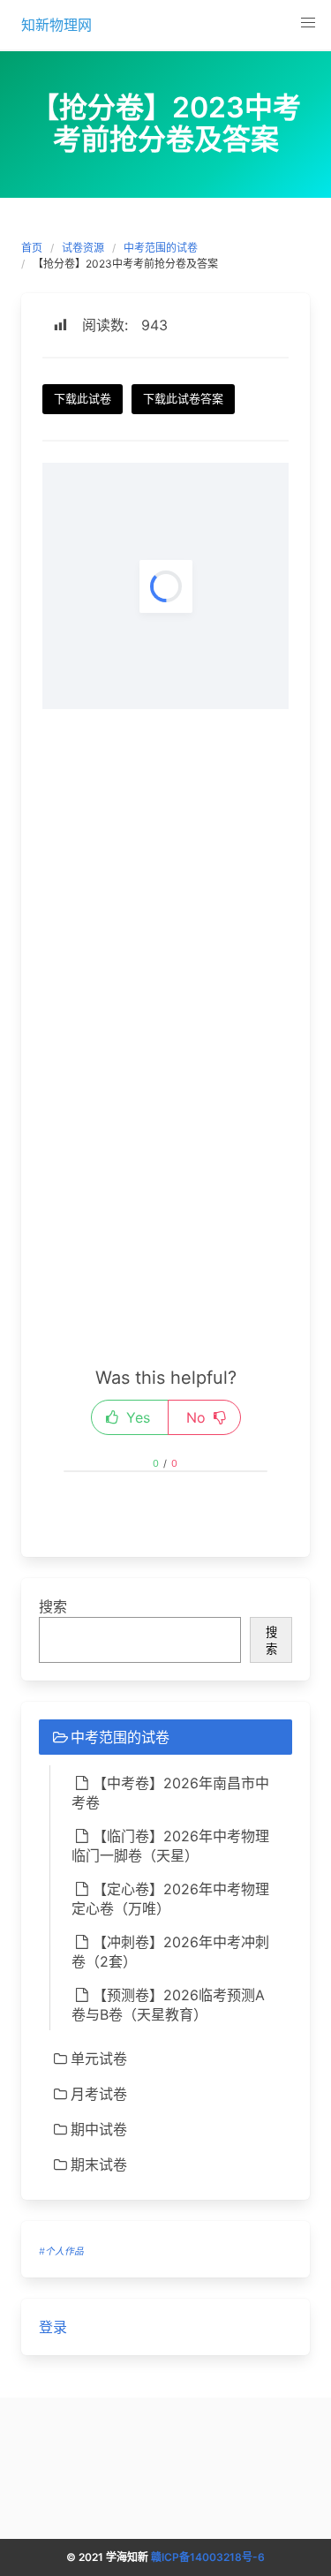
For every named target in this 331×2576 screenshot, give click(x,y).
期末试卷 (99, 2164)
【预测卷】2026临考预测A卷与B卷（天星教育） (168, 2005)
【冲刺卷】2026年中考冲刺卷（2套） (170, 1952)
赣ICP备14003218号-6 (208, 2557)
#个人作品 (61, 2251)
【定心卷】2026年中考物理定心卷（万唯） (170, 1899)
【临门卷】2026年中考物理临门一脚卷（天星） (170, 1846)
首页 (32, 248)
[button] (308, 23)
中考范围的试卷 (161, 248)
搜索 (53, 1606)
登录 (53, 2327)
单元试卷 (99, 2059)
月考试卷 (99, 2094)
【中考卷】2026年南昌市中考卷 (170, 1793)
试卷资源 (83, 248)
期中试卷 (99, 2129)
